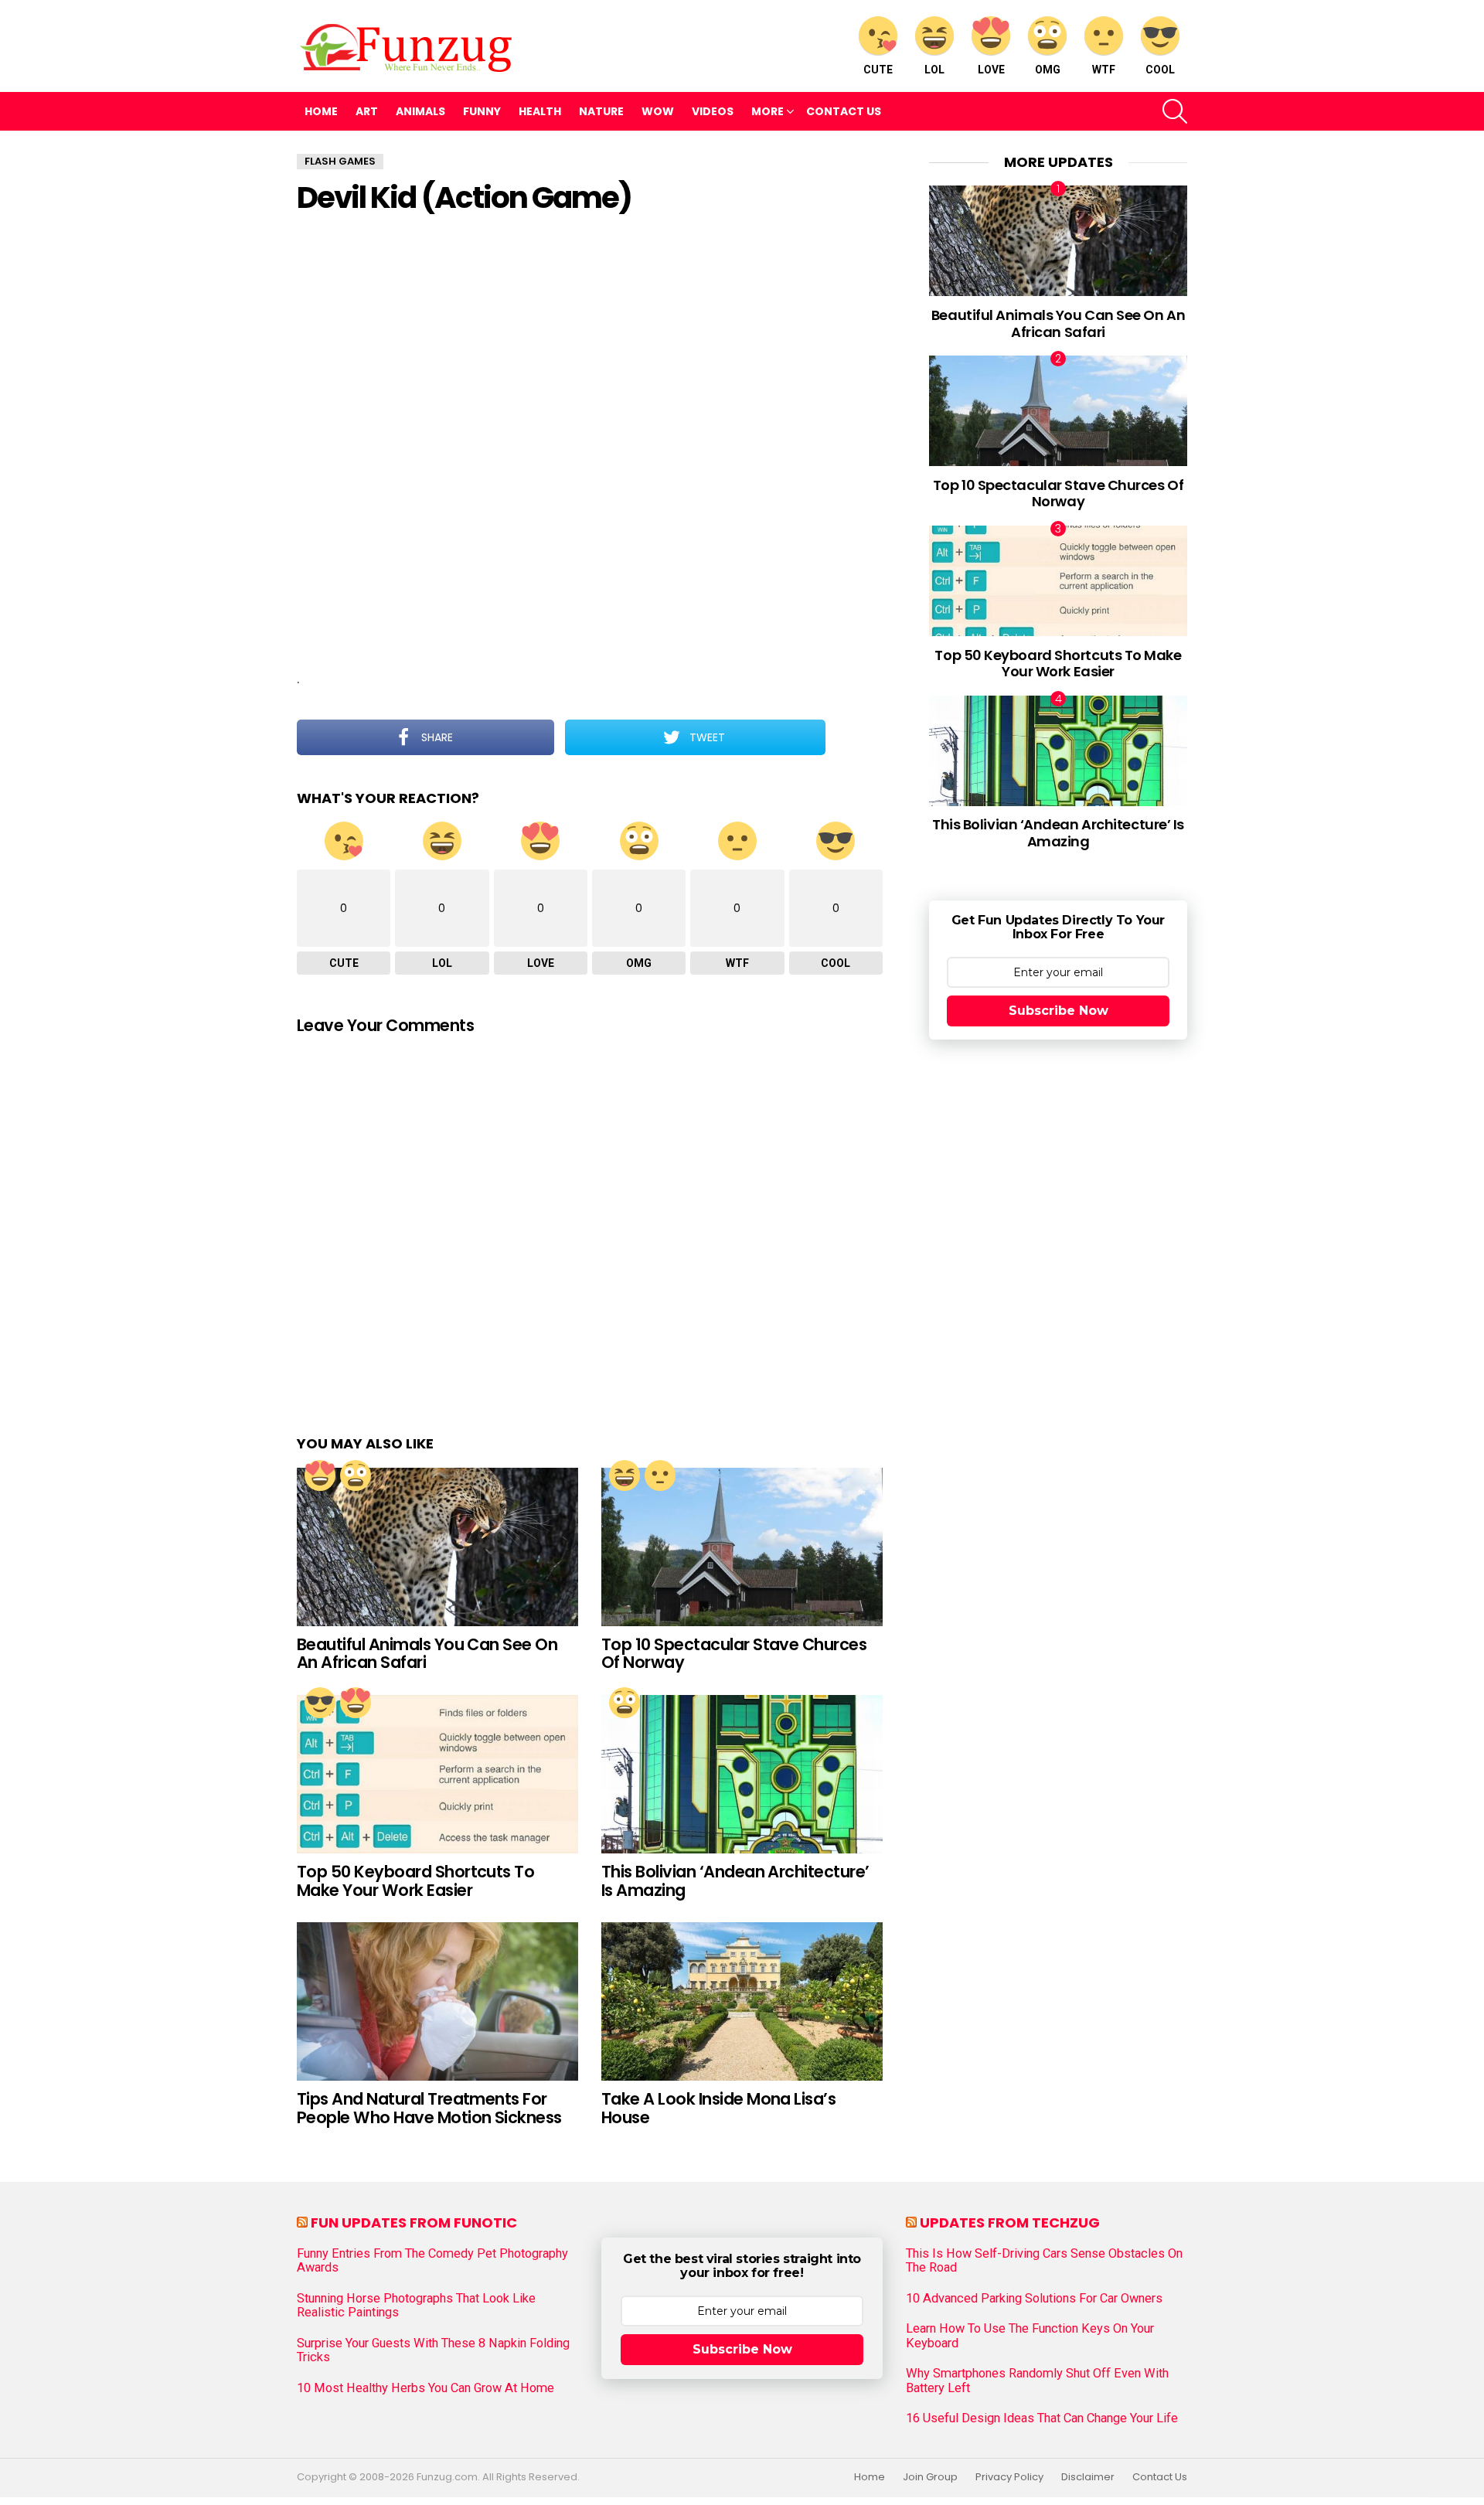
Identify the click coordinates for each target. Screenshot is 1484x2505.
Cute (878, 70)
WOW (658, 111)
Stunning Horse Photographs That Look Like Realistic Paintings (416, 2306)
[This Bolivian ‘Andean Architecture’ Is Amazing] (742, 1774)
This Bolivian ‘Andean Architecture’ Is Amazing (735, 1881)
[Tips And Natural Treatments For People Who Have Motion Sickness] (437, 2001)
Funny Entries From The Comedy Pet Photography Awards (432, 2261)
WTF (1104, 70)
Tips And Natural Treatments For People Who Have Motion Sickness (429, 2108)
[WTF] (660, 1475)
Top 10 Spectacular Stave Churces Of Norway (734, 1654)
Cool (1160, 70)
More (768, 111)
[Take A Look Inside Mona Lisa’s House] (742, 2001)
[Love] (320, 1475)
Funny (482, 111)
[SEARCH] (1175, 111)
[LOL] (625, 1475)
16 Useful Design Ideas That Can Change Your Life (1042, 2418)
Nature (601, 111)
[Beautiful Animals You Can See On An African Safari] (437, 1547)
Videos (713, 111)
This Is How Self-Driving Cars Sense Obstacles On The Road (1044, 2261)
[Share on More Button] (854, 737)
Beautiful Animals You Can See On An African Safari (427, 1654)
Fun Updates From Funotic (414, 2223)
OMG (1048, 70)
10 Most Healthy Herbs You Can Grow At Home (425, 2388)
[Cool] (320, 1703)
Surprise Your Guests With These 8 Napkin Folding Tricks (433, 2350)
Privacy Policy (1009, 2477)
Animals (420, 111)
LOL (934, 70)
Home (321, 111)
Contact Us (844, 111)
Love (991, 70)
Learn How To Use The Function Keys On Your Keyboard (1030, 2336)
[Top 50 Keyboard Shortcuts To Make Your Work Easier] (437, 1774)
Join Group (930, 2477)
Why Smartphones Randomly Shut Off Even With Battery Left (1037, 2381)
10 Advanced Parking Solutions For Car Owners (1034, 2299)
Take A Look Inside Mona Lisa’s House (718, 2108)
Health (540, 111)
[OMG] (356, 1475)
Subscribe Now (1059, 1011)
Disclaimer (1088, 2477)
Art (367, 111)
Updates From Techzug (1010, 2223)
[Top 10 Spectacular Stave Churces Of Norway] (742, 1547)
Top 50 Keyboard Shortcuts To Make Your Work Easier (415, 1881)
